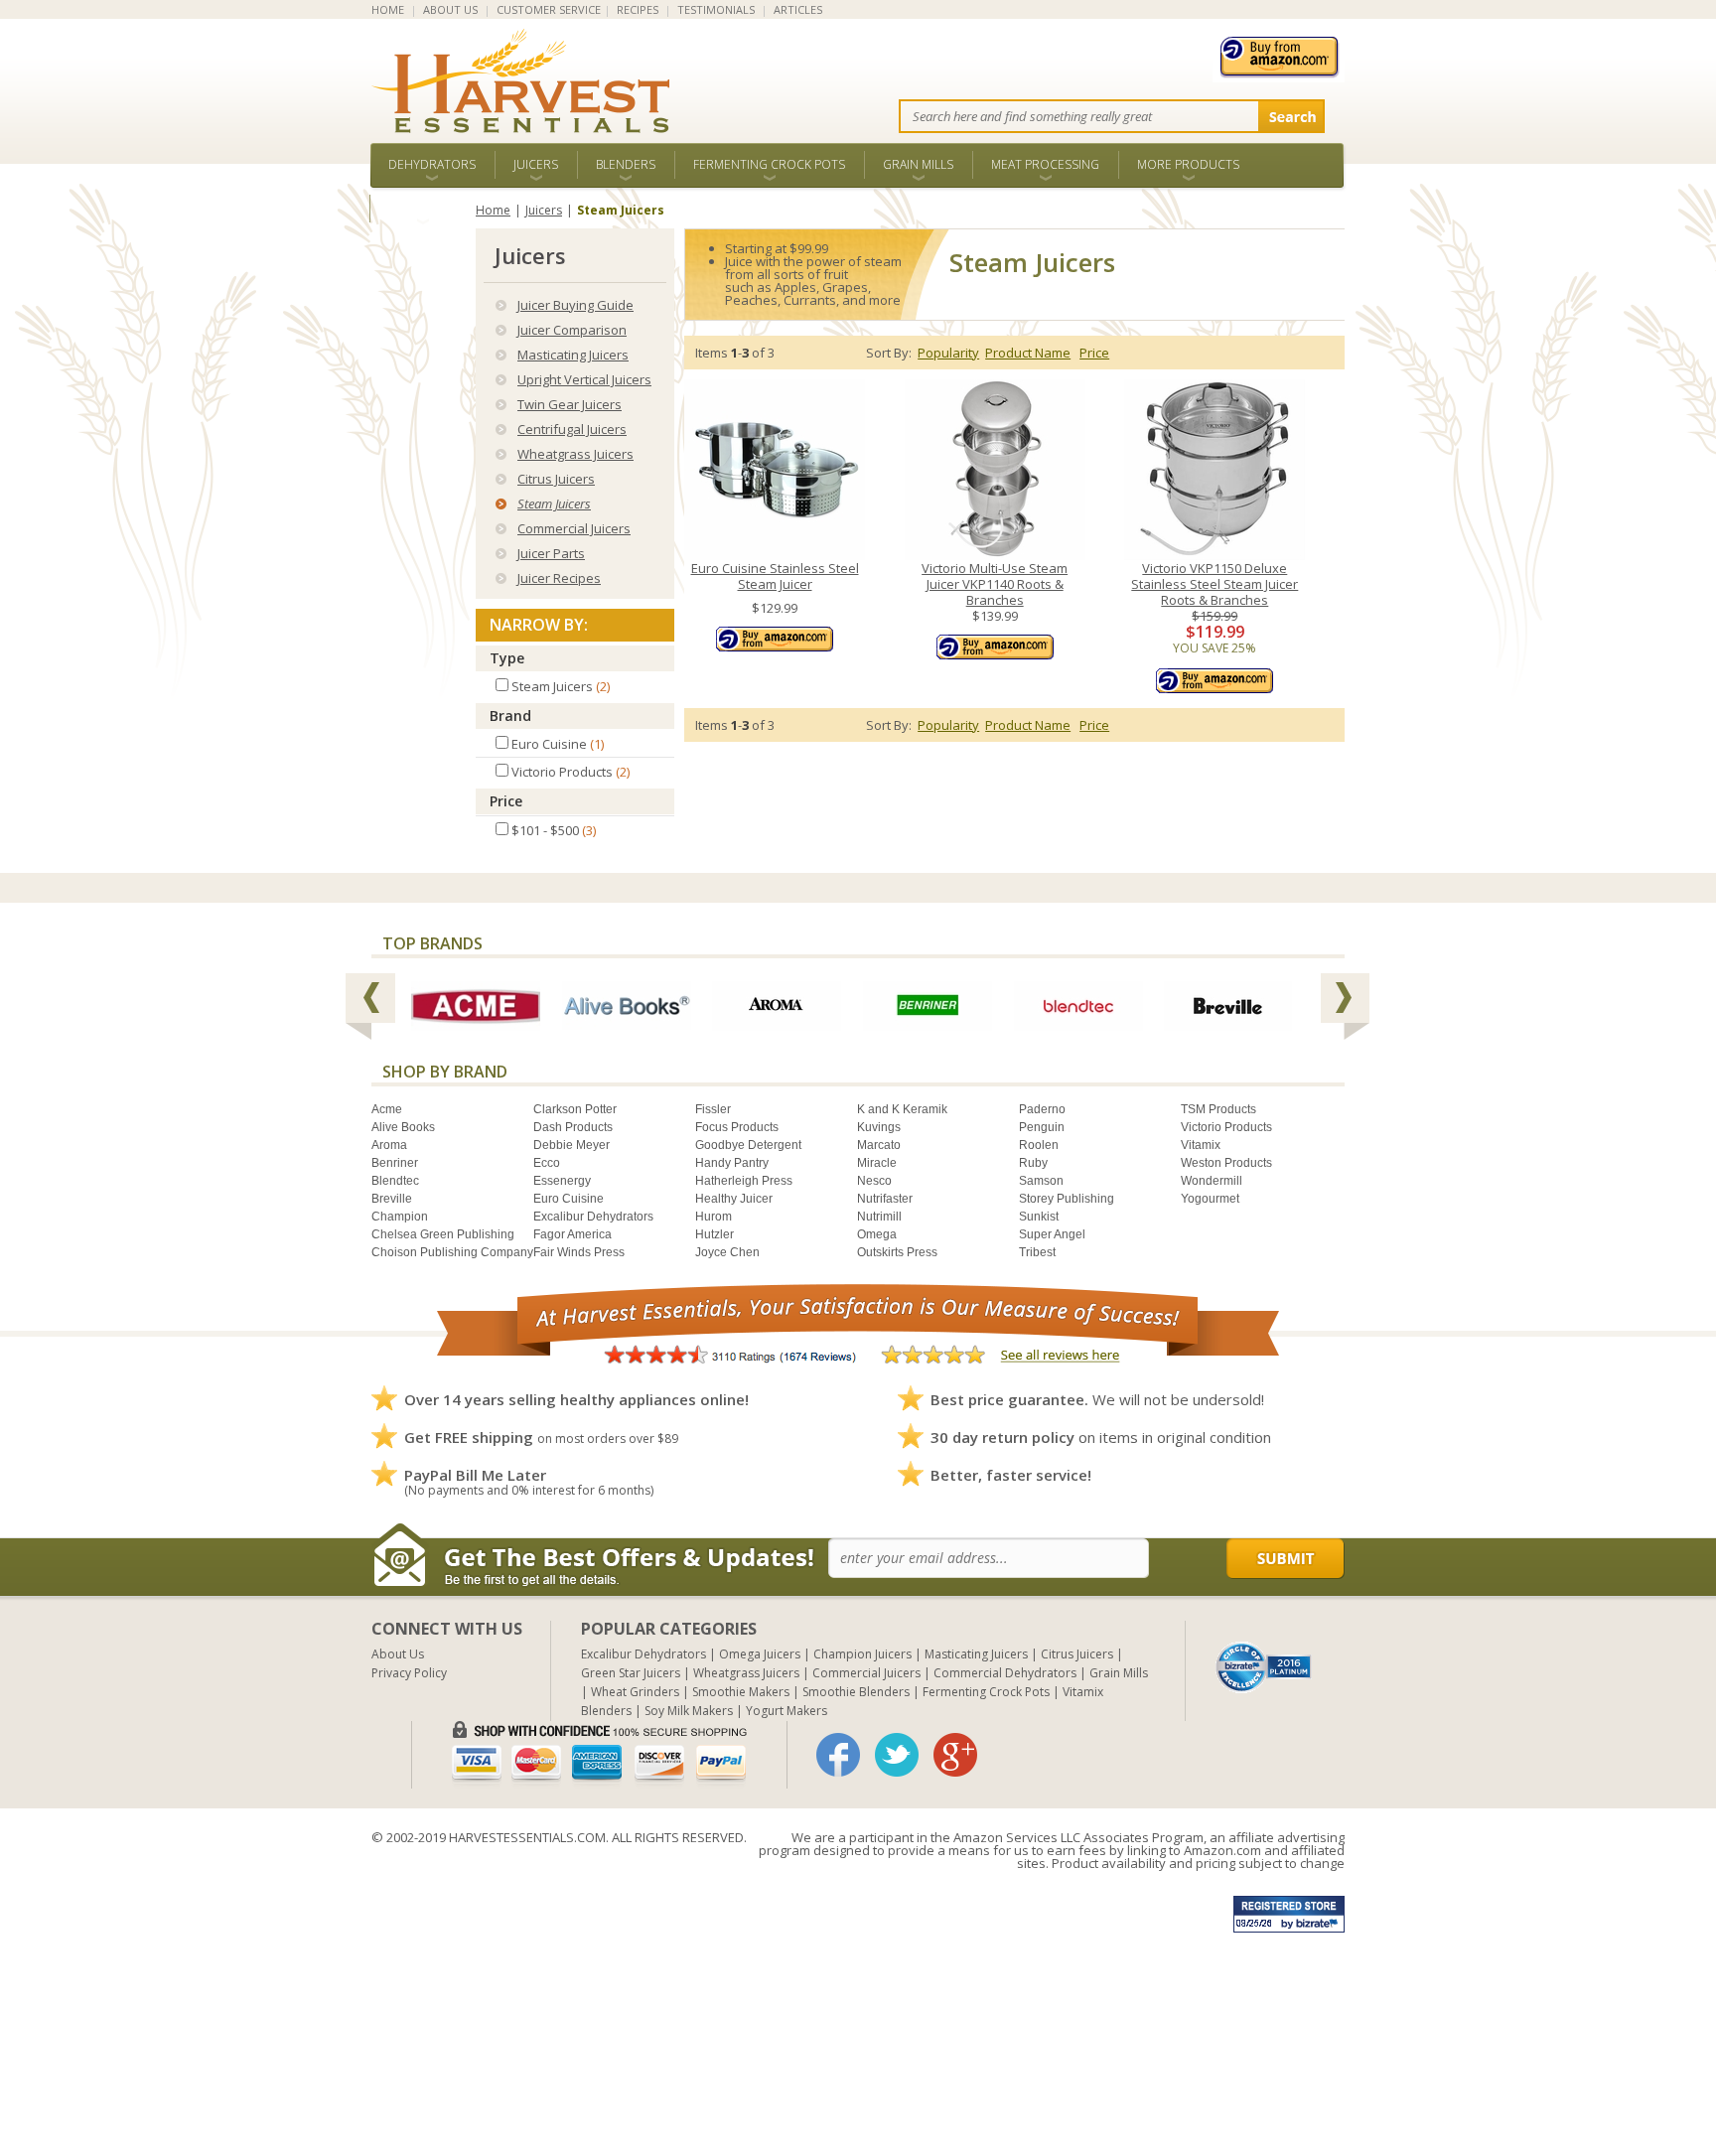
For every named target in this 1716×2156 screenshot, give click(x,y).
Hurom (714, 1217)
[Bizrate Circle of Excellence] (1264, 1649)
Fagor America (572, 1234)
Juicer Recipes (559, 578)
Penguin (1042, 1127)
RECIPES (638, 9)
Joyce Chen (727, 1252)
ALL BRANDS (423, 208)
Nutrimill (879, 1217)
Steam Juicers (554, 503)
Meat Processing (1045, 164)
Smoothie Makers (741, 1692)
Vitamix (1201, 1145)
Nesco (874, 1181)
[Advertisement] (596, 2017)
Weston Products (1226, 1163)
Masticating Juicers (573, 355)
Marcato (879, 1145)
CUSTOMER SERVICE (549, 9)
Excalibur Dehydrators (593, 1217)
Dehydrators (432, 164)
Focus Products (737, 1127)
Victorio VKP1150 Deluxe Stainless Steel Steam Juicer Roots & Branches (1215, 584)
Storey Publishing (1067, 1199)
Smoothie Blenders (856, 1692)
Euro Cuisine (569, 1199)
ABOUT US (450, 9)
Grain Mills (918, 164)
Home (493, 210)
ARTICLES (798, 9)
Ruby (1033, 1163)
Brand (510, 716)
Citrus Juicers (556, 479)
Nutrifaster (885, 1199)
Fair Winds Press (579, 1252)
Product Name (1028, 353)
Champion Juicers (862, 1654)
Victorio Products (1226, 1127)
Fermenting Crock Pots (769, 164)
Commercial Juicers (574, 528)
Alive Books (403, 1127)
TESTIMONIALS (716, 9)
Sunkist (1039, 1217)
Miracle (877, 1163)
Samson (1041, 1181)
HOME (388, 9)
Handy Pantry (732, 1163)
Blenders (626, 164)
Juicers (536, 164)
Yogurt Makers (786, 1711)
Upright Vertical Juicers (584, 379)
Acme (387, 1109)
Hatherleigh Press (744, 1181)
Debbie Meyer (572, 1145)
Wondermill (1212, 1181)
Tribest (1037, 1252)
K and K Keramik (902, 1109)
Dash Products (573, 1127)
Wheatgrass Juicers (575, 454)
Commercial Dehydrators (1005, 1673)
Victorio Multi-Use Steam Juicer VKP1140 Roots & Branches (995, 584)
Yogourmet (1210, 1199)
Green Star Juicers (631, 1673)
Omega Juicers (760, 1654)
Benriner (395, 1163)
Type (507, 658)
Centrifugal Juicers (572, 429)
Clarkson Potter (575, 1109)
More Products (1188, 164)
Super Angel (1052, 1234)
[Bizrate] (1264, 1665)
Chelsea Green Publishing (443, 1234)
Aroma (389, 1145)
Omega (877, 1234)
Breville (392, 1199)
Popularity (948, 353)
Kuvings (879, 1127)
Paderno (1042, 1109)
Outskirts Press (897, 1252)
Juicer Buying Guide (575, 305)
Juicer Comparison (572, 330)
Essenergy (562, 1181)
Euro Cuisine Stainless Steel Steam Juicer (775, 576)
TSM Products (1218, 1109)
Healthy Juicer (734, 1199)
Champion (400, 1217)
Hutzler (715, 1234)
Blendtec (395, 1181)
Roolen (1039, 1145)
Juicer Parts (551, 553)
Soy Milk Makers (689, 1711)
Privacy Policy (409, 1673)
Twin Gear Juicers (570, 404)
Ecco (547, 1163)
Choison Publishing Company (452, 1252)
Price (506, 801)
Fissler (713, 1109)
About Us (398, 1654)
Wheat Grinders (635, 1692)
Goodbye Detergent (748, 1145)
